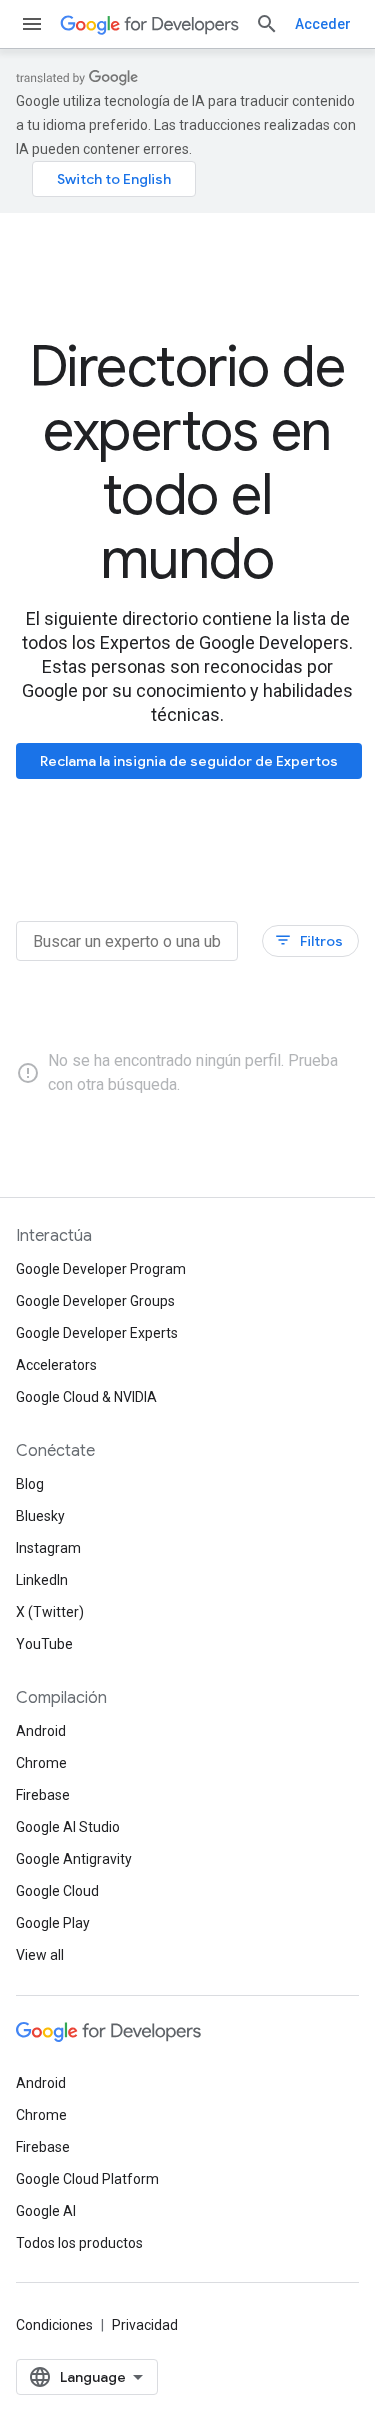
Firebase (43, 1795)
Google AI (46, 2211)
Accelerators (56, 1365)
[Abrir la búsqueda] (267, 24)
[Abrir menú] (32, 24)
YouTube (44, 1644)
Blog (30, 1484)
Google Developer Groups (95, 1301)
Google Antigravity (74, 1859)
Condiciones (54, 2325)
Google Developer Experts (97, 1333)
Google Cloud (57, 1891)
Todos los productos (79, 2243)
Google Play (53, 1923)
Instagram (48, 1548)
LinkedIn (42, 1580)
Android (41, 1731)
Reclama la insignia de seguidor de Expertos (189, 761)
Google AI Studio (68, 1827)
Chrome (41, 1763)
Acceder (323, 24)
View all (40, 1955)
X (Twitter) (50, 1612)
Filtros (308, 940)
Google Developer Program (101, 1269)
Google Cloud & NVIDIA (86, 1397)
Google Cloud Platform (87, 2179)
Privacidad (145, 2325)
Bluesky (40, 1516)
